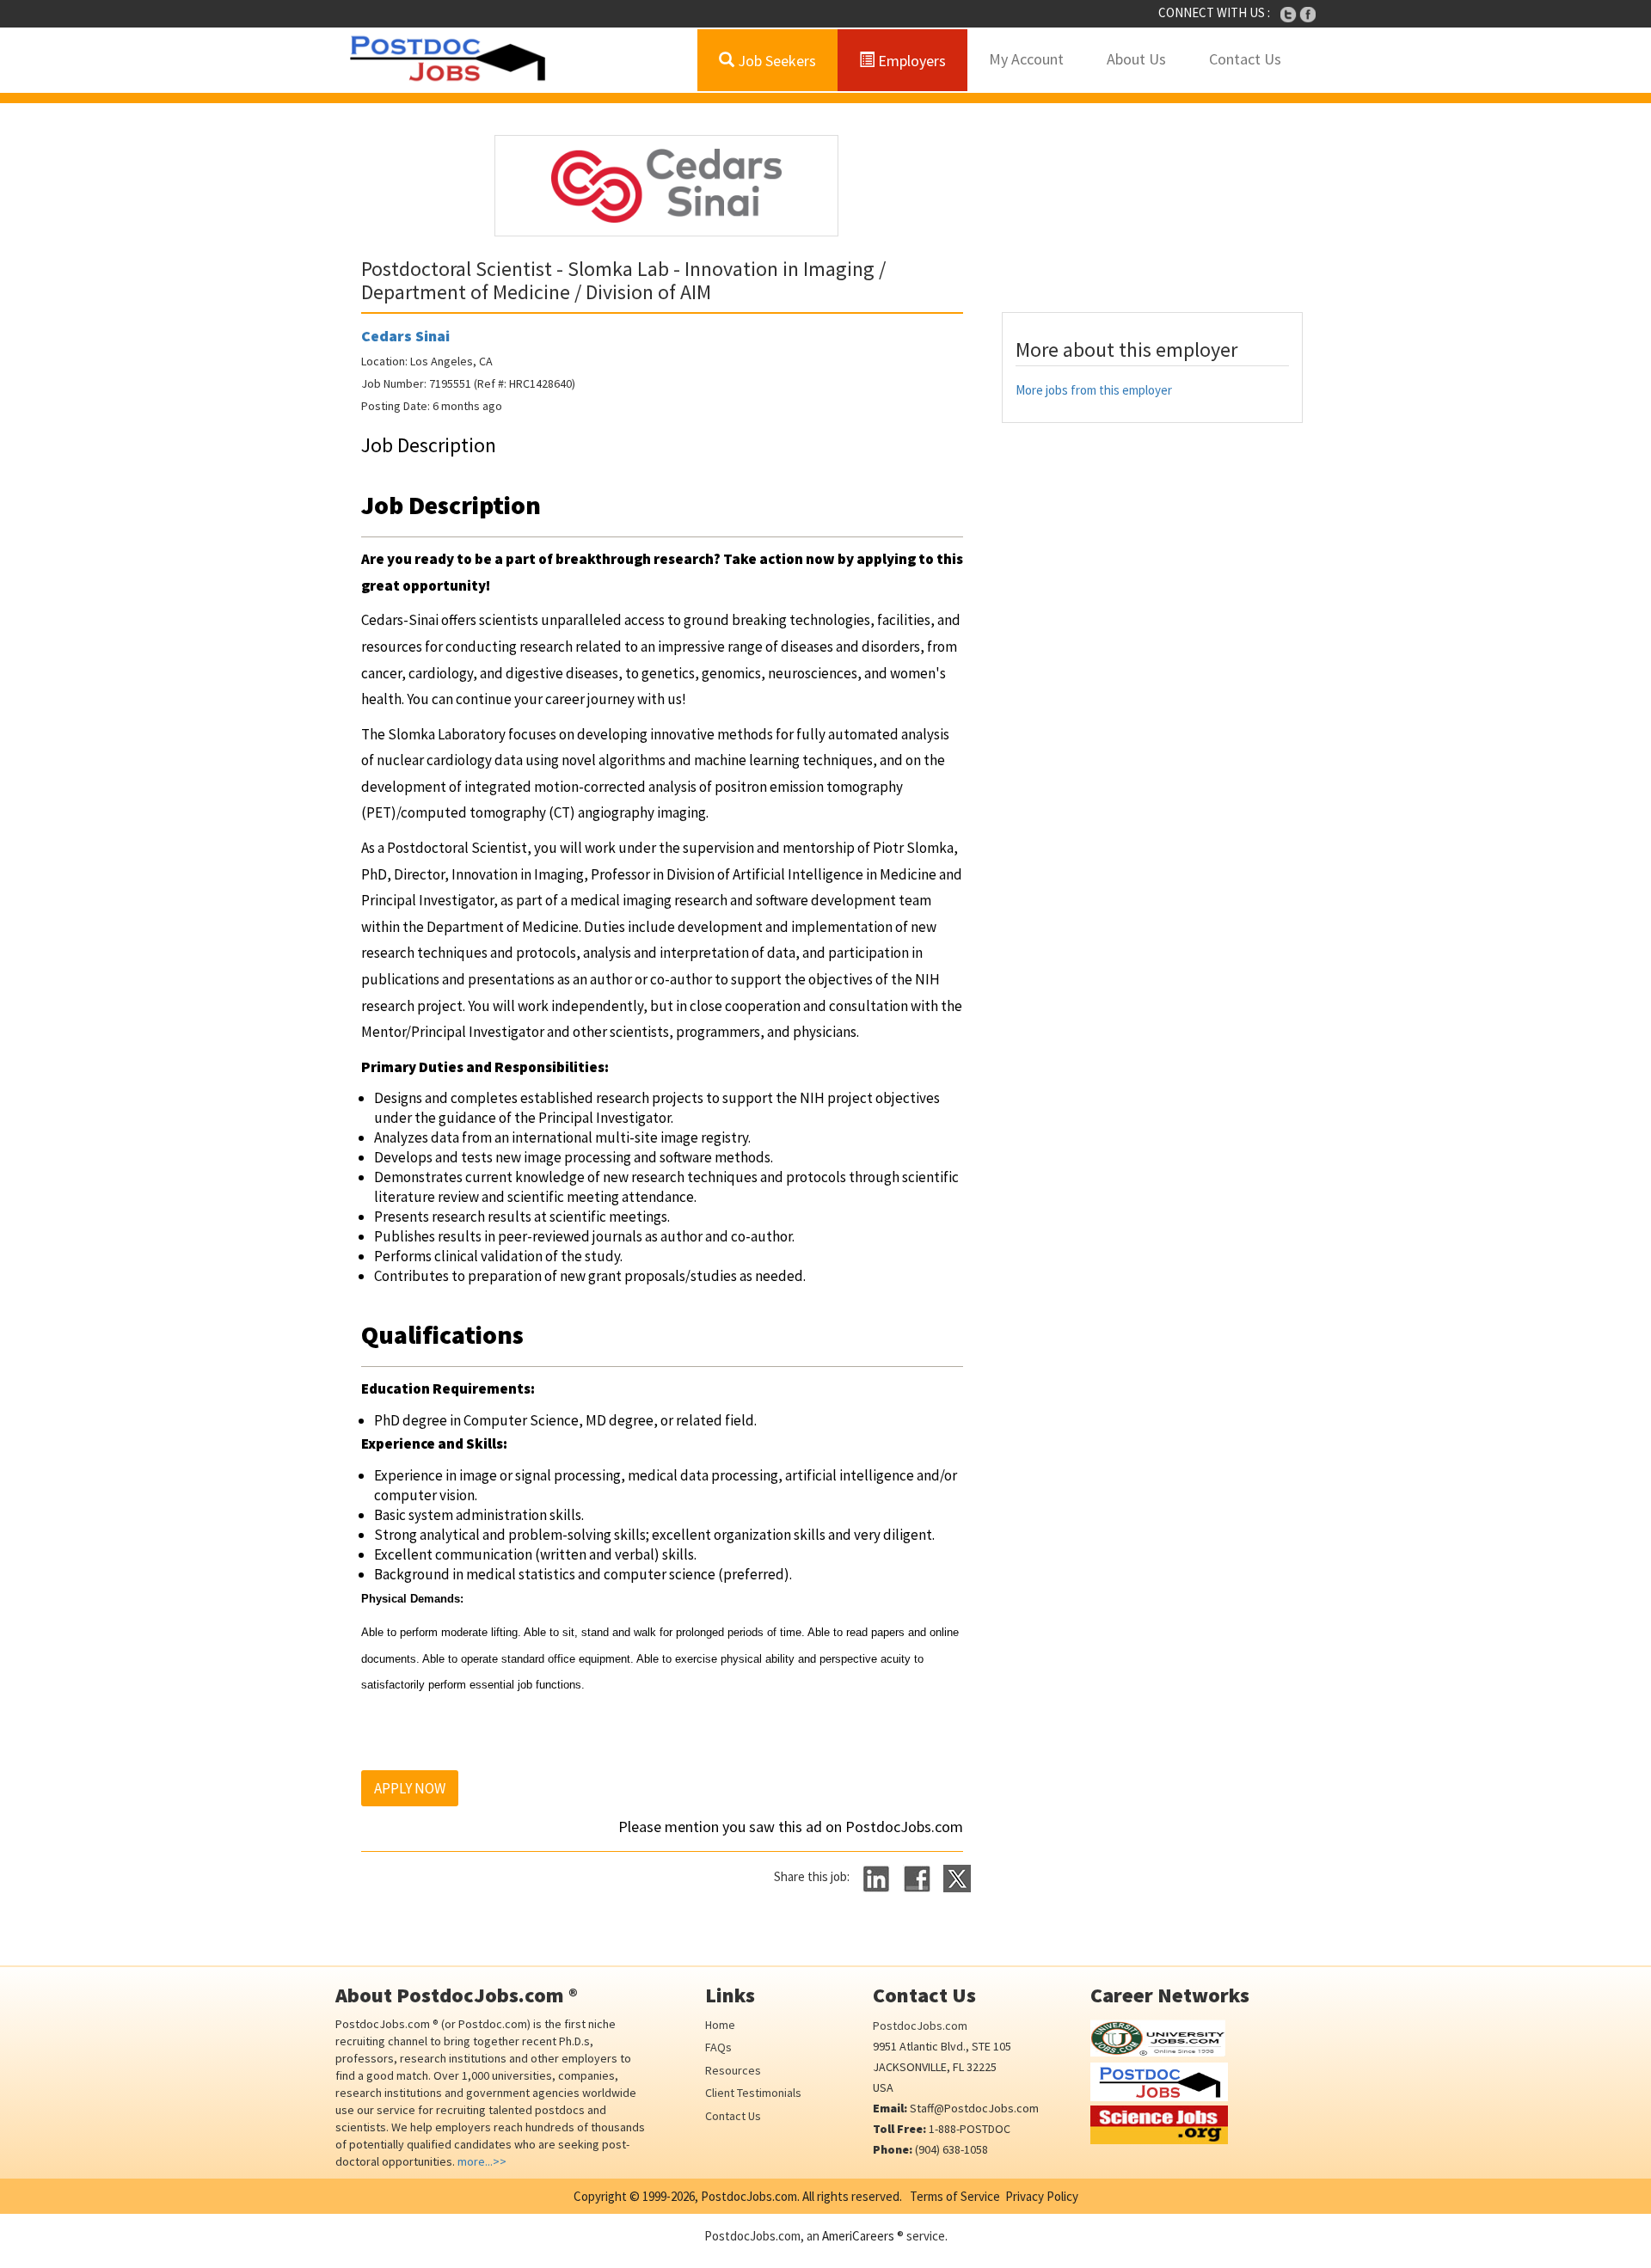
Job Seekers (775, 61)
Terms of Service (955, 2196)
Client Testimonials (753, 2093)
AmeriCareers (858, 2236)
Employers (910, 61)
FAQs (718, 2047)
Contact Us (1245, 59)
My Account (1026, 59)
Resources (733, 2070)
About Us (1136, 59)
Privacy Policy (1042, 2196)
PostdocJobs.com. (749, 2196)
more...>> (482, 2161)
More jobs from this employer (1094, 390)
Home (720, 2025)
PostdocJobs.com (920, 2026)
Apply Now (410, 1788)
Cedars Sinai (405, 336)
